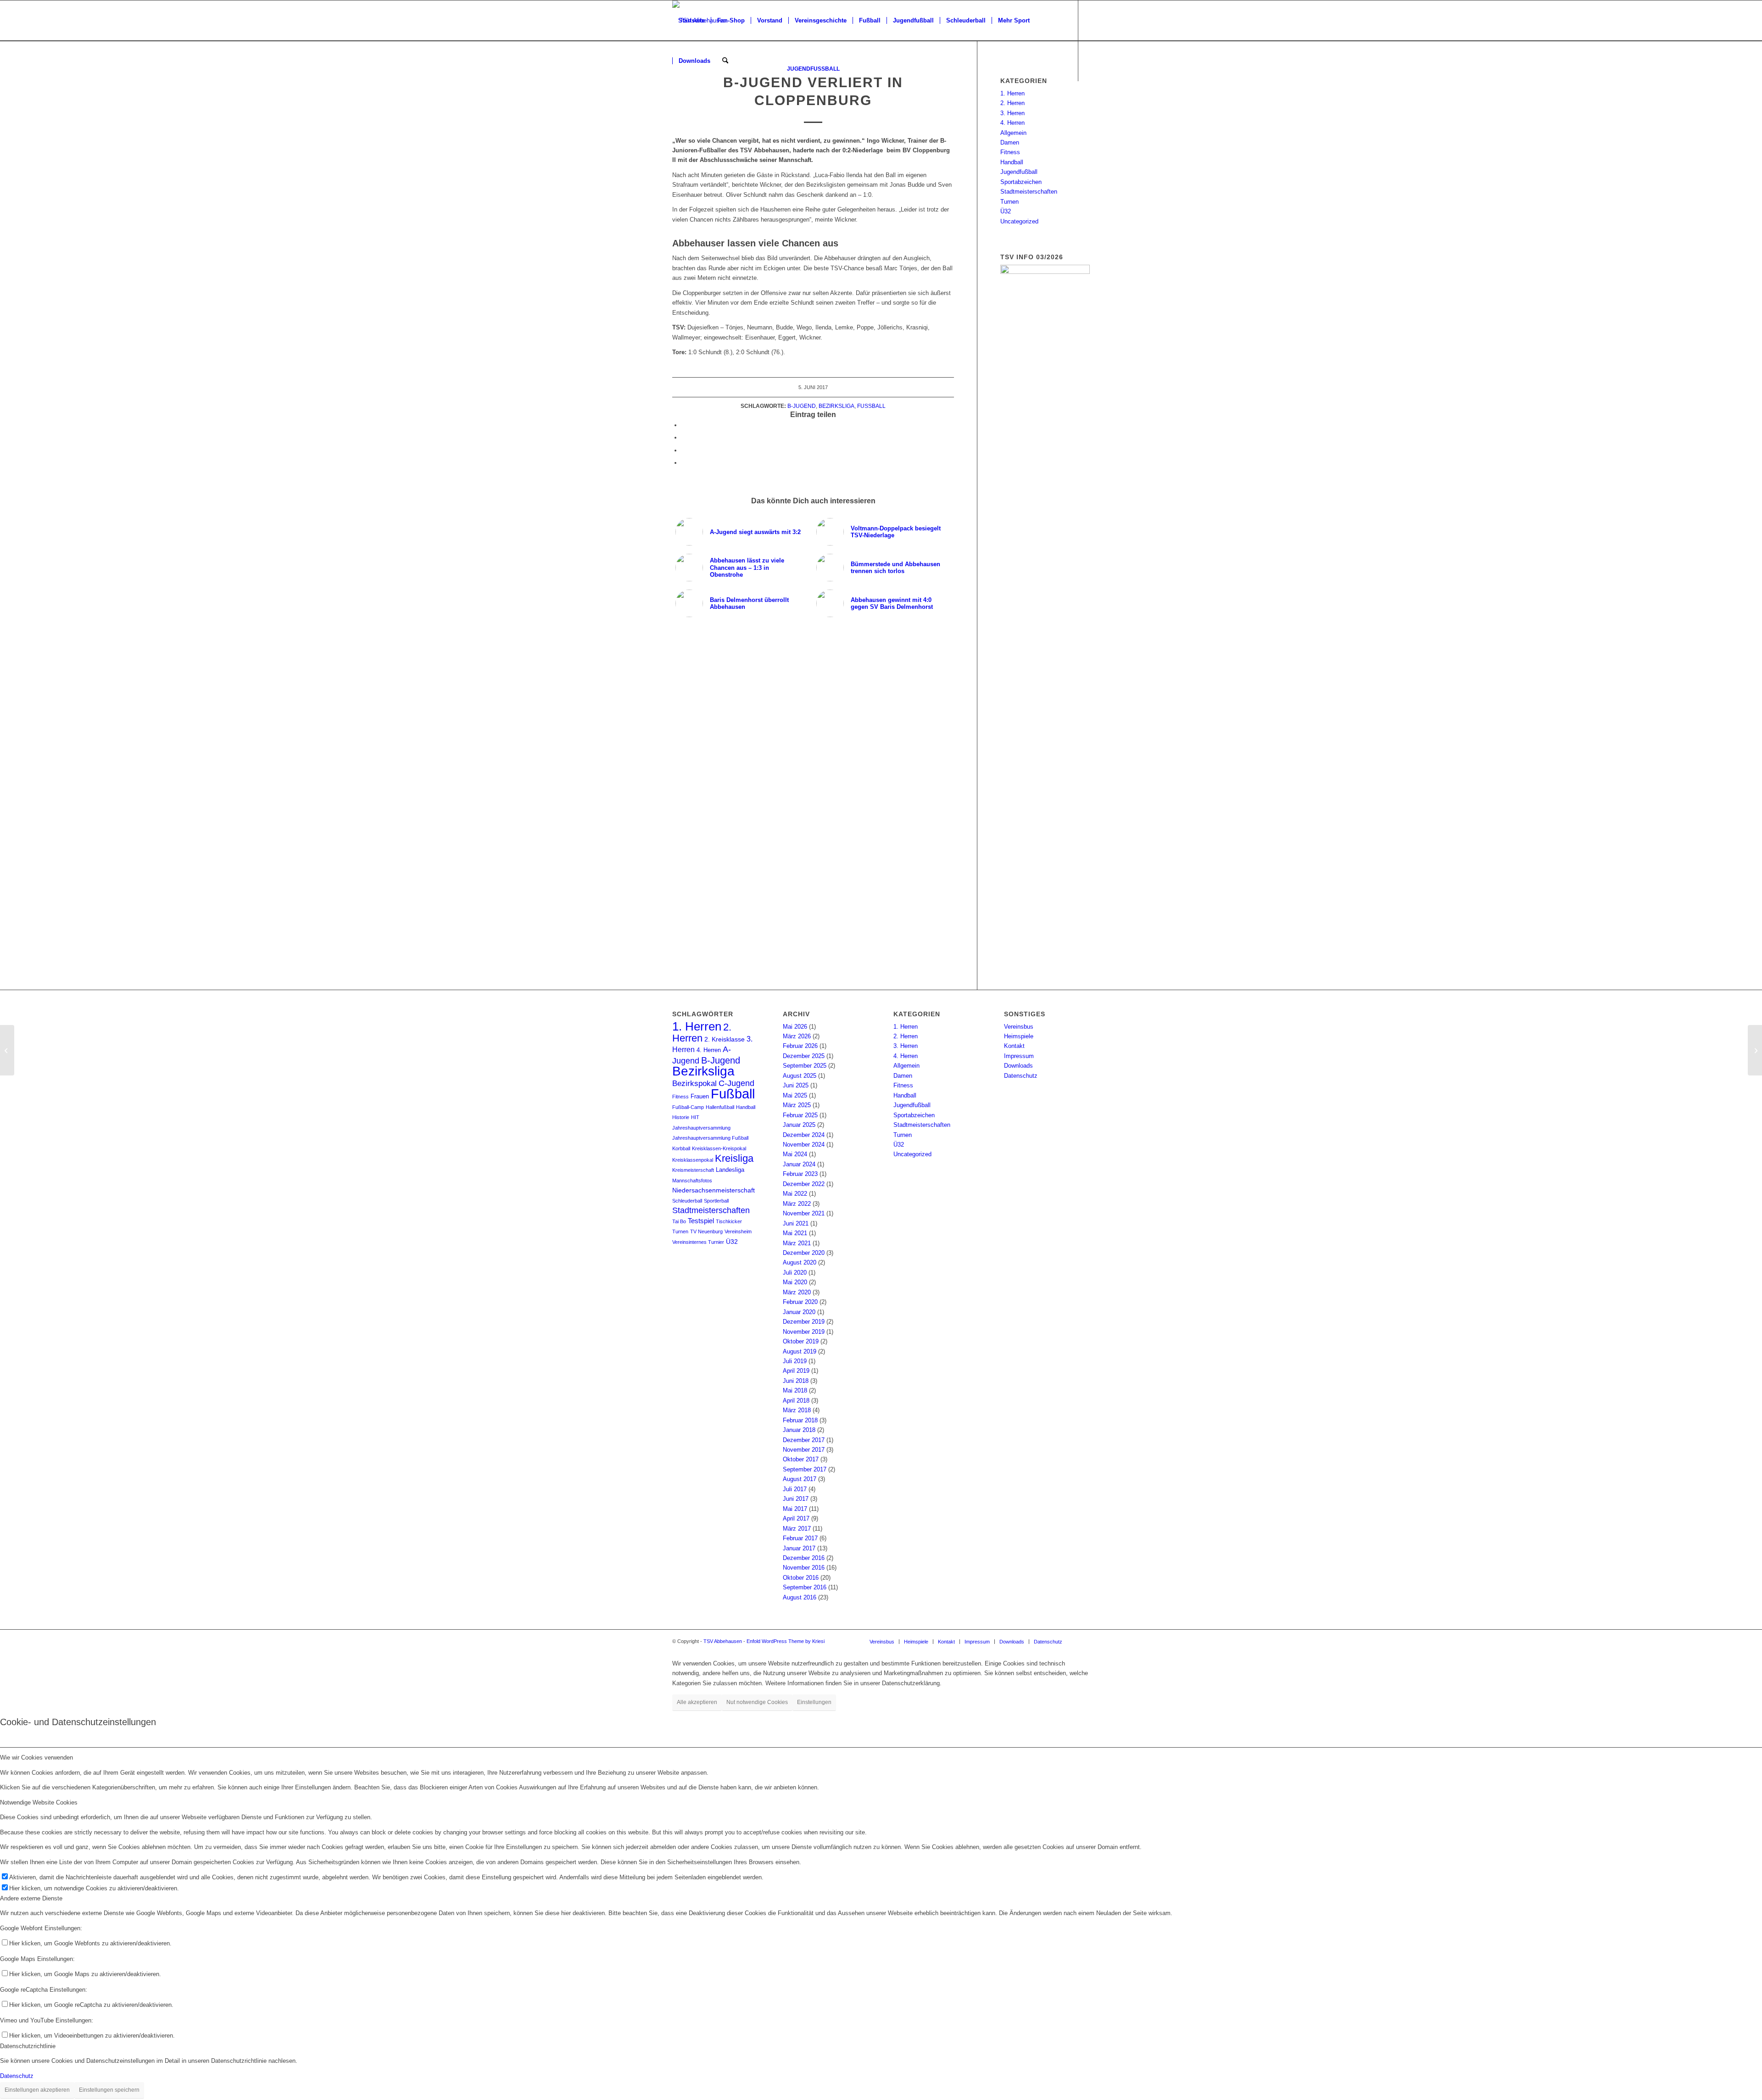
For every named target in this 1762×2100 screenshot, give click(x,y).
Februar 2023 (800, 1174)
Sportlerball (716, 1201)
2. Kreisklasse (725, 1039)
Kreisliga (734, 1158)
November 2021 (804, 1213)
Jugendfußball (1019, 172)
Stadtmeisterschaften (1029, 192)
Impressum (1019, 1056)
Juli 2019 (795, 1361)
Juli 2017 (795, 1489)
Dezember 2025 (804, 1056)
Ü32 (1006, 211)
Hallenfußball (720, 1107)
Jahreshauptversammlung (701, 1128)
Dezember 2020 (804, 1253)
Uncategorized (1019, 221)
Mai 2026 (795, 1027)
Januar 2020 (799, 1312)
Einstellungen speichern (109, 2090)
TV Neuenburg (706, 1231)
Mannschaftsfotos (692, 1181)
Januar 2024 (799, 1164)
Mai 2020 (795, 1282)
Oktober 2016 (801, 1578)
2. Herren (1012, 103)
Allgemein (1013, 133)
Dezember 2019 (804, 1322)
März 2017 (797, 1529)
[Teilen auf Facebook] (684, 425)
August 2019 (800, 1351)
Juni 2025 (796, 1085)
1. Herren (1012, 93)
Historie (681, 1117)
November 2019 (804, 1332)
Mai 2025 (795, 1095)
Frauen (700, 1097)
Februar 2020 (800, 1302)
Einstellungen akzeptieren (37, 2090)
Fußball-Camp (688, 1107)
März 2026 (797, 1036)
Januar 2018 (799, 1430)
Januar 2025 (799, 1125)
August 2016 (800, 1597)
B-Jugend (802, 406)
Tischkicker (729, 1221)
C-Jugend (736, 1083)
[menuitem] (691, 21)
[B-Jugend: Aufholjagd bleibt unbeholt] (1755, 1050)
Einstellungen (814, 1702)
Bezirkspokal (694, 1083)
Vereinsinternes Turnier (698, 1242)
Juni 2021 (796, 1223)
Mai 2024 (795, 1154)
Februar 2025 (800, 1115)
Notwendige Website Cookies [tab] (39, 1802)
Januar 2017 (799, 1548)
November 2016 (804, 1568)
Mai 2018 (795, 1390)
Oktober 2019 (801, 1341)
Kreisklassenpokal (693, 1160)
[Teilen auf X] (684, 437)
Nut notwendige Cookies (757, 1702)
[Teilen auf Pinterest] (684, 450)
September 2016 (805, 1587)
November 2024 (804, 1145)
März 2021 (797, 1243)
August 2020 (800, 1262)
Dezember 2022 (804, 1184)
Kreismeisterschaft (693, 1170)
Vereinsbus (1019, 1027)
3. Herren (1012, 113)
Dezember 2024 (804, 1135)
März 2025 (797, 1105)
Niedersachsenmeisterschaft (714, 1190)
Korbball (681, 1148)
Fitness (1010, 152)
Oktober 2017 (801, 1459)
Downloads (1018, 1066)
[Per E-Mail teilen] (684, 463)
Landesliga (730, 1170)
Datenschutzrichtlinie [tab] (28, 2046)
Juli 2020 (795, 1273)
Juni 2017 (796, 1499)
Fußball (871, 406)
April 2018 (796, 1401)
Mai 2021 (795, 1233)
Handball (1012, 162)
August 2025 (800, 1076)
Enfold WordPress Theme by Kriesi (786, 1641)
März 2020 (797, 1292)
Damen (1010, 142)
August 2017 (800, 1479)
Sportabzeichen (1021, 182)
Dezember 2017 (804, 1440)
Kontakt (1014, 1046)
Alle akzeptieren (697, 1702)
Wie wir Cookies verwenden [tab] (36, 1757)
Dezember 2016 (804, 1558)
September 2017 (805, 1469)
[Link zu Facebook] (675, 101)
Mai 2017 (795, 1509)
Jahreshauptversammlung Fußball (710, 1138)
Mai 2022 (795, 1194)
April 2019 (796, 1371)
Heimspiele (1019, 1036)
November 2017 (804, 1450)
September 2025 (805, 1066)
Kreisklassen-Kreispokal (719, 1148)
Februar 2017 (800, 1538)
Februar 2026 (800, 1046)
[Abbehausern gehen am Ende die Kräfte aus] (7, 1050)
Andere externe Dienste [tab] (31, 1898)
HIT (695, 1117)
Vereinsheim (738, 1231)
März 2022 (797, 1204)
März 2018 (797, 1410)
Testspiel (701, 1221)
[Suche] (725, 61)
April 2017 (796, 1518)
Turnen (1009, 202)
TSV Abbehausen (723, 1641)
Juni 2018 (796, 1381)
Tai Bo (679, 1221)
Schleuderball (687, 1201)
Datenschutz (1021, 1076)
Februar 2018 (800, 1420)
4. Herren (1012, 123)
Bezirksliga (836, 406)
